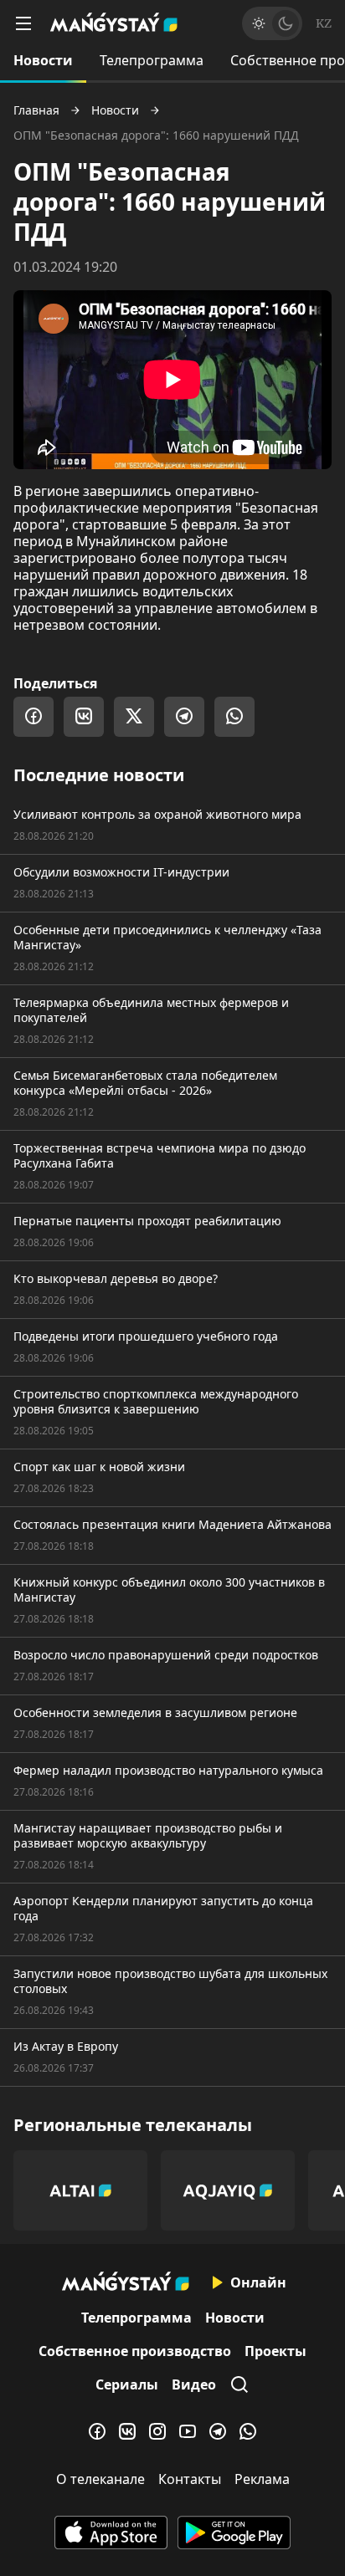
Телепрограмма (152, 60)
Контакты (190, 2479)
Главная (36, 110)
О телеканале (100, 2479)
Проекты (275, 2351)
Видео (194, 2384)
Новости (43, 60)
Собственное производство (135, 2351)
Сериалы (127, 2384)
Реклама (262, 2479)
